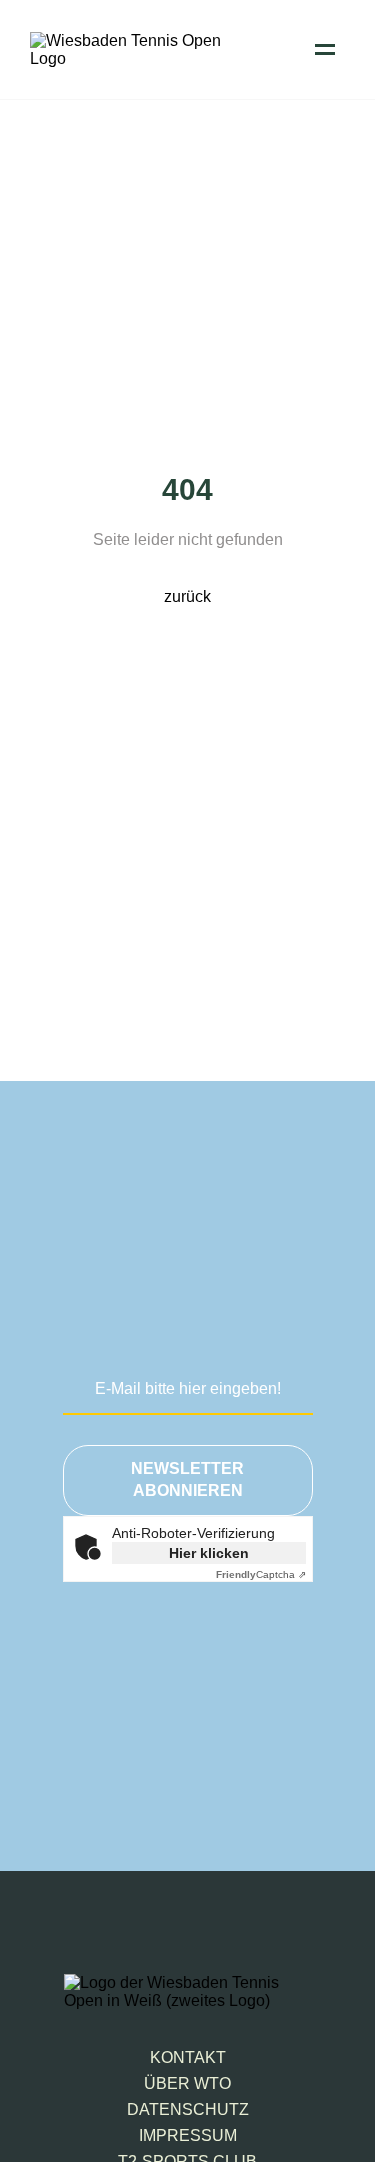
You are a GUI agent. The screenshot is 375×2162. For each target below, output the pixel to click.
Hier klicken (209, 1553)
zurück (187, 596)
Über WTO (187, 2083)
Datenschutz (188, 2109)
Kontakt (188, 2057)
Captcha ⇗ (261, 1574)
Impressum (188, 2135)
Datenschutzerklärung (201, 1731)
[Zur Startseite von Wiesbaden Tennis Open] (130, 58)
